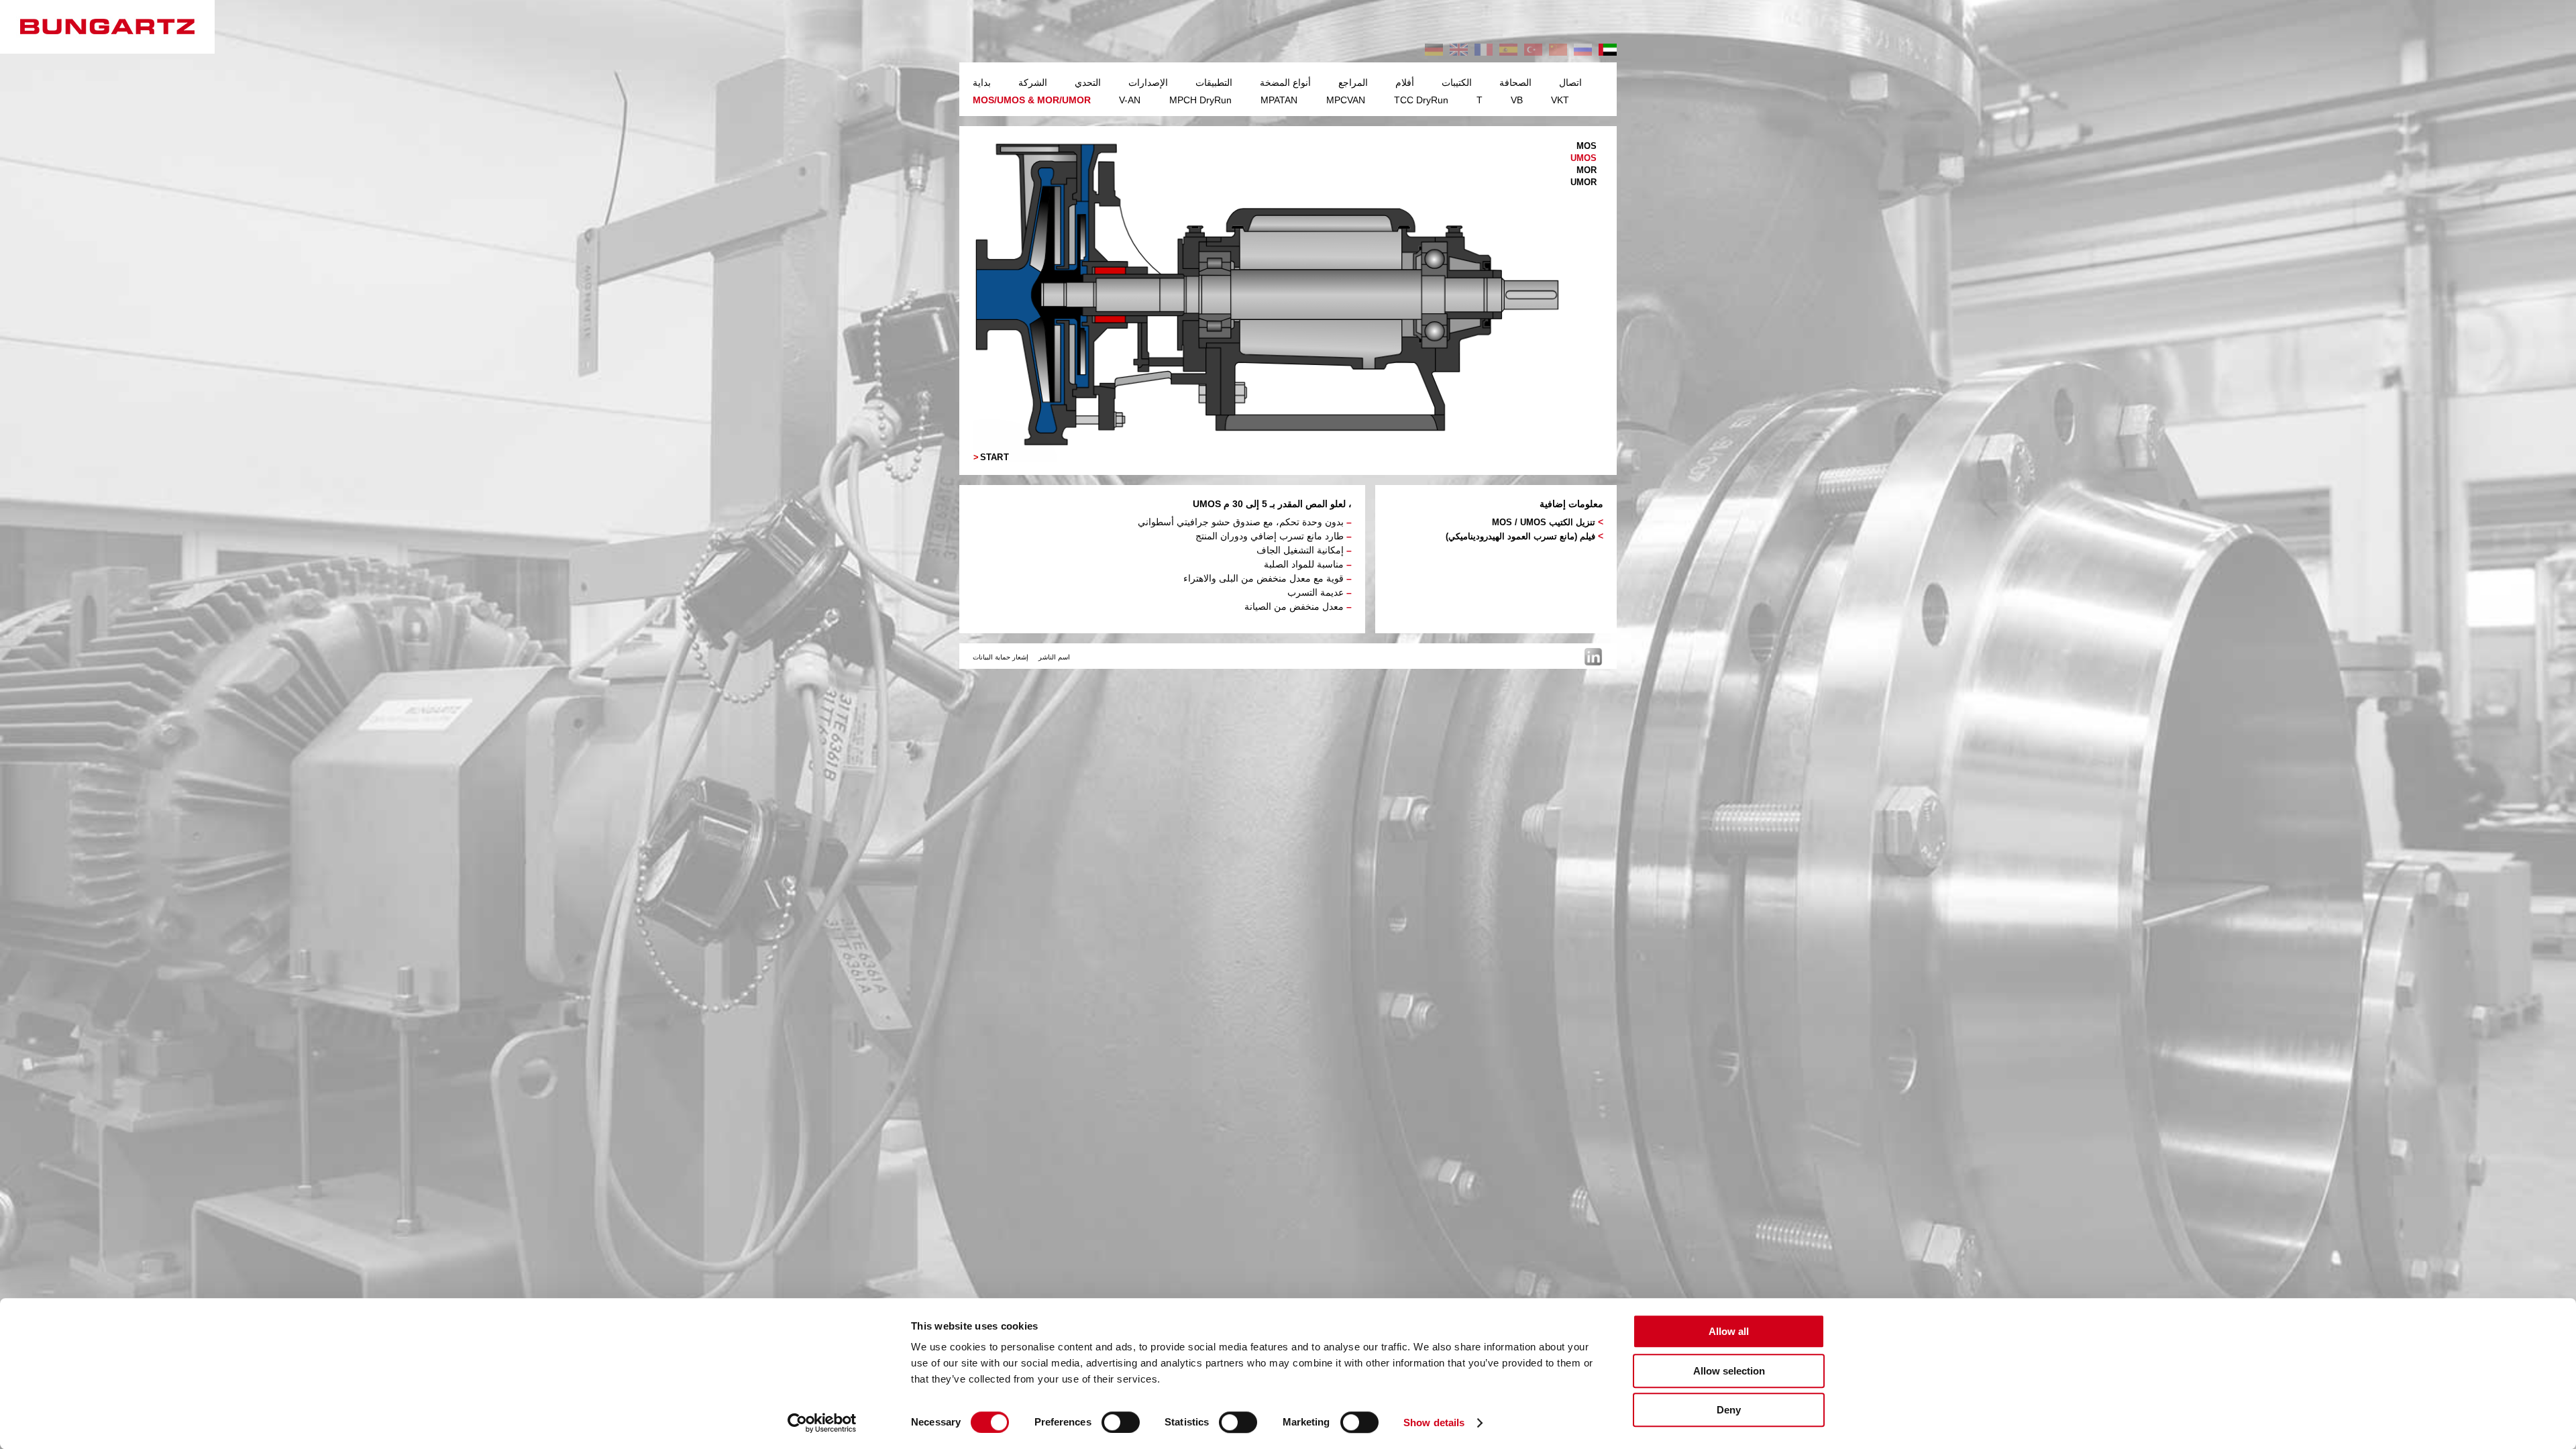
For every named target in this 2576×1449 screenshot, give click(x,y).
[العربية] (1608, 50)
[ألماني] (1434, 50)
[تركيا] (1533, 50)
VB (1517, 100)
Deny (1729, 1410)
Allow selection (1729, 1371)
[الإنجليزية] (1459, 50)
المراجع (1353, 83)
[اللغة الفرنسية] (1484, 50)
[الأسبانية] (1508, 50)
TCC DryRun (1421, 100)
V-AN (1130, 100)
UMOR (1584, 182)
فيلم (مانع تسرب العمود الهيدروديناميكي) (1520, 536)
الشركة (1033, 83)
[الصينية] (1558, 50)
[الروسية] (1583, 50)
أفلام (1405, 83)
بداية (982, 83)
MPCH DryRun (1200, 100)
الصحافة (1515, 83)
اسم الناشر (1054, 657)
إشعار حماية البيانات (1001, 657)
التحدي (1088, 83)
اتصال (1570, 83)
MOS (1587, 146)
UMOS (1584, 158)
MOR (1587, 170)
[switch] (1121, 1422)
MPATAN (1279, 100)
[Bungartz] (121, 27)
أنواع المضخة (1285, 83)
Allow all (1729, 1331)
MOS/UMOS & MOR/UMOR (1032, 100)
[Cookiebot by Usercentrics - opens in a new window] (822, 1423)
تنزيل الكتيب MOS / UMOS (1544, 522)
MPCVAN (1346, 100)
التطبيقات (1214, 83)
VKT (1560, 100)
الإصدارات (1148, 83)
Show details (1434, 1423)
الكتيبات (1457, 83)
